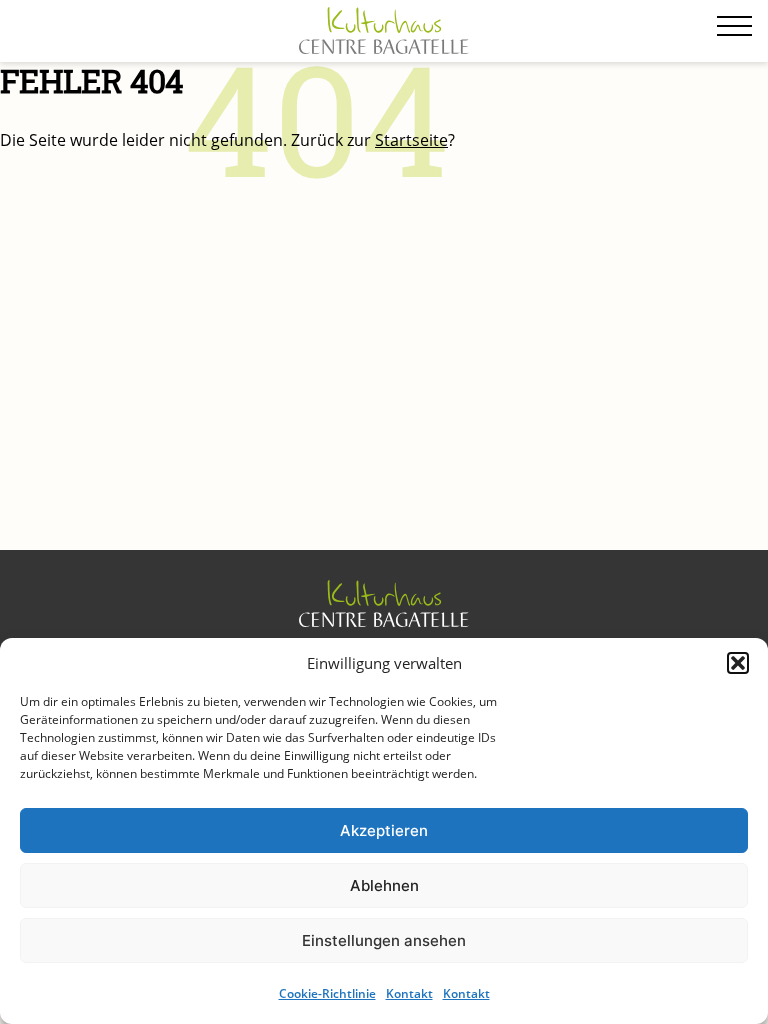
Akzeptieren (384, 830)
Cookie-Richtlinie (327, 993)
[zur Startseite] (384, 32)
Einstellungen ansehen (384, 940)
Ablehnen (384, 885)
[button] (738, 663)
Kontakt (409, 993)
